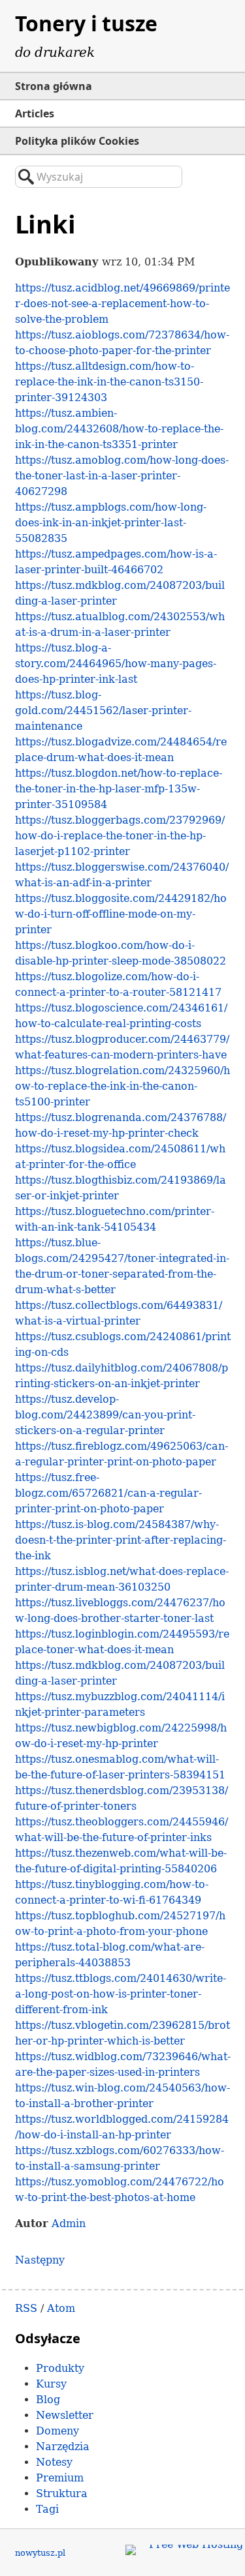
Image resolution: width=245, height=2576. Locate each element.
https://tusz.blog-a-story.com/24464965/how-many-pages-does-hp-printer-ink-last (116, 664)
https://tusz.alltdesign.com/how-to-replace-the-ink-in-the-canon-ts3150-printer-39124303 (109, 382)
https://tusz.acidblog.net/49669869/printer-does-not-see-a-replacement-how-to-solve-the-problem (122, 304)
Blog (48, 2400)
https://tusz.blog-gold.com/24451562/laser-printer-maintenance (103, 711)
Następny (40, 2260)
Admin (69, 2224)
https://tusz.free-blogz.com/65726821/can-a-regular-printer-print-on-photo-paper (108, 1493)
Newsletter (65, 2415)
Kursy (51, 2384)
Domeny (57, 2431)
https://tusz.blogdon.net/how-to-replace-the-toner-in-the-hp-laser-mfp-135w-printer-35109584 (119, 789)
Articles (35, 113)
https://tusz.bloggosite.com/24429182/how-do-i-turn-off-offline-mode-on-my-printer (121, 914)
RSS (26, 2308)
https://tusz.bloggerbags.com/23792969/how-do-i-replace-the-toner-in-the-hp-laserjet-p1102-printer (120, 836)
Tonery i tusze (87, 23)
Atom (61, 2308)
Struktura (62, 2494)
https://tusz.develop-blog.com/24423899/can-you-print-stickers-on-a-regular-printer (105, 1415)
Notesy (54, 2462)
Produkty (60, 2368)
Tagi (47, 2509)
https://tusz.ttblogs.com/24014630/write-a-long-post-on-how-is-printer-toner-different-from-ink (121, 1994)
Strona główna (54, 86)
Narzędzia (63, 2447)
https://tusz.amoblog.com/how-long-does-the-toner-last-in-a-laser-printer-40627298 (122, 476)
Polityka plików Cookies (77, 141)
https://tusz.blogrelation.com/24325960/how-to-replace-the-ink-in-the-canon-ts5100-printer (122, 1086)
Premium (60, 2478)
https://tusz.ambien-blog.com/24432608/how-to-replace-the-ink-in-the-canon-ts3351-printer (119, 429)
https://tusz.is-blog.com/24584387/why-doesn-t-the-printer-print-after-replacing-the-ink (121, 1540)
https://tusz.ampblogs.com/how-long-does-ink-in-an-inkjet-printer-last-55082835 (111, 523)
